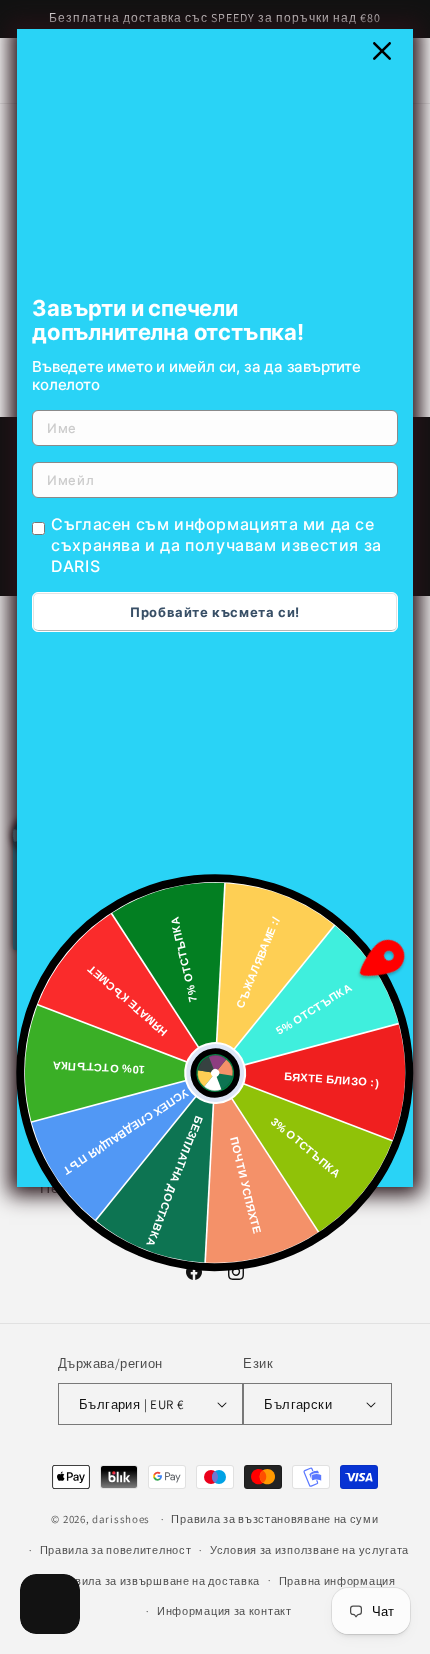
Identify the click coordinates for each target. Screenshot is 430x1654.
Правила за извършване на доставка (156, 1581)
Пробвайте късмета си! (215, 612)
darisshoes (121, 1519)
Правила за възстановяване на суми (274, 1519)
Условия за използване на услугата (309, 1550)
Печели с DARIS (93, 1188)
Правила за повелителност (116, 1550)
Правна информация (337, 1581)
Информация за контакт (224, 1611)
